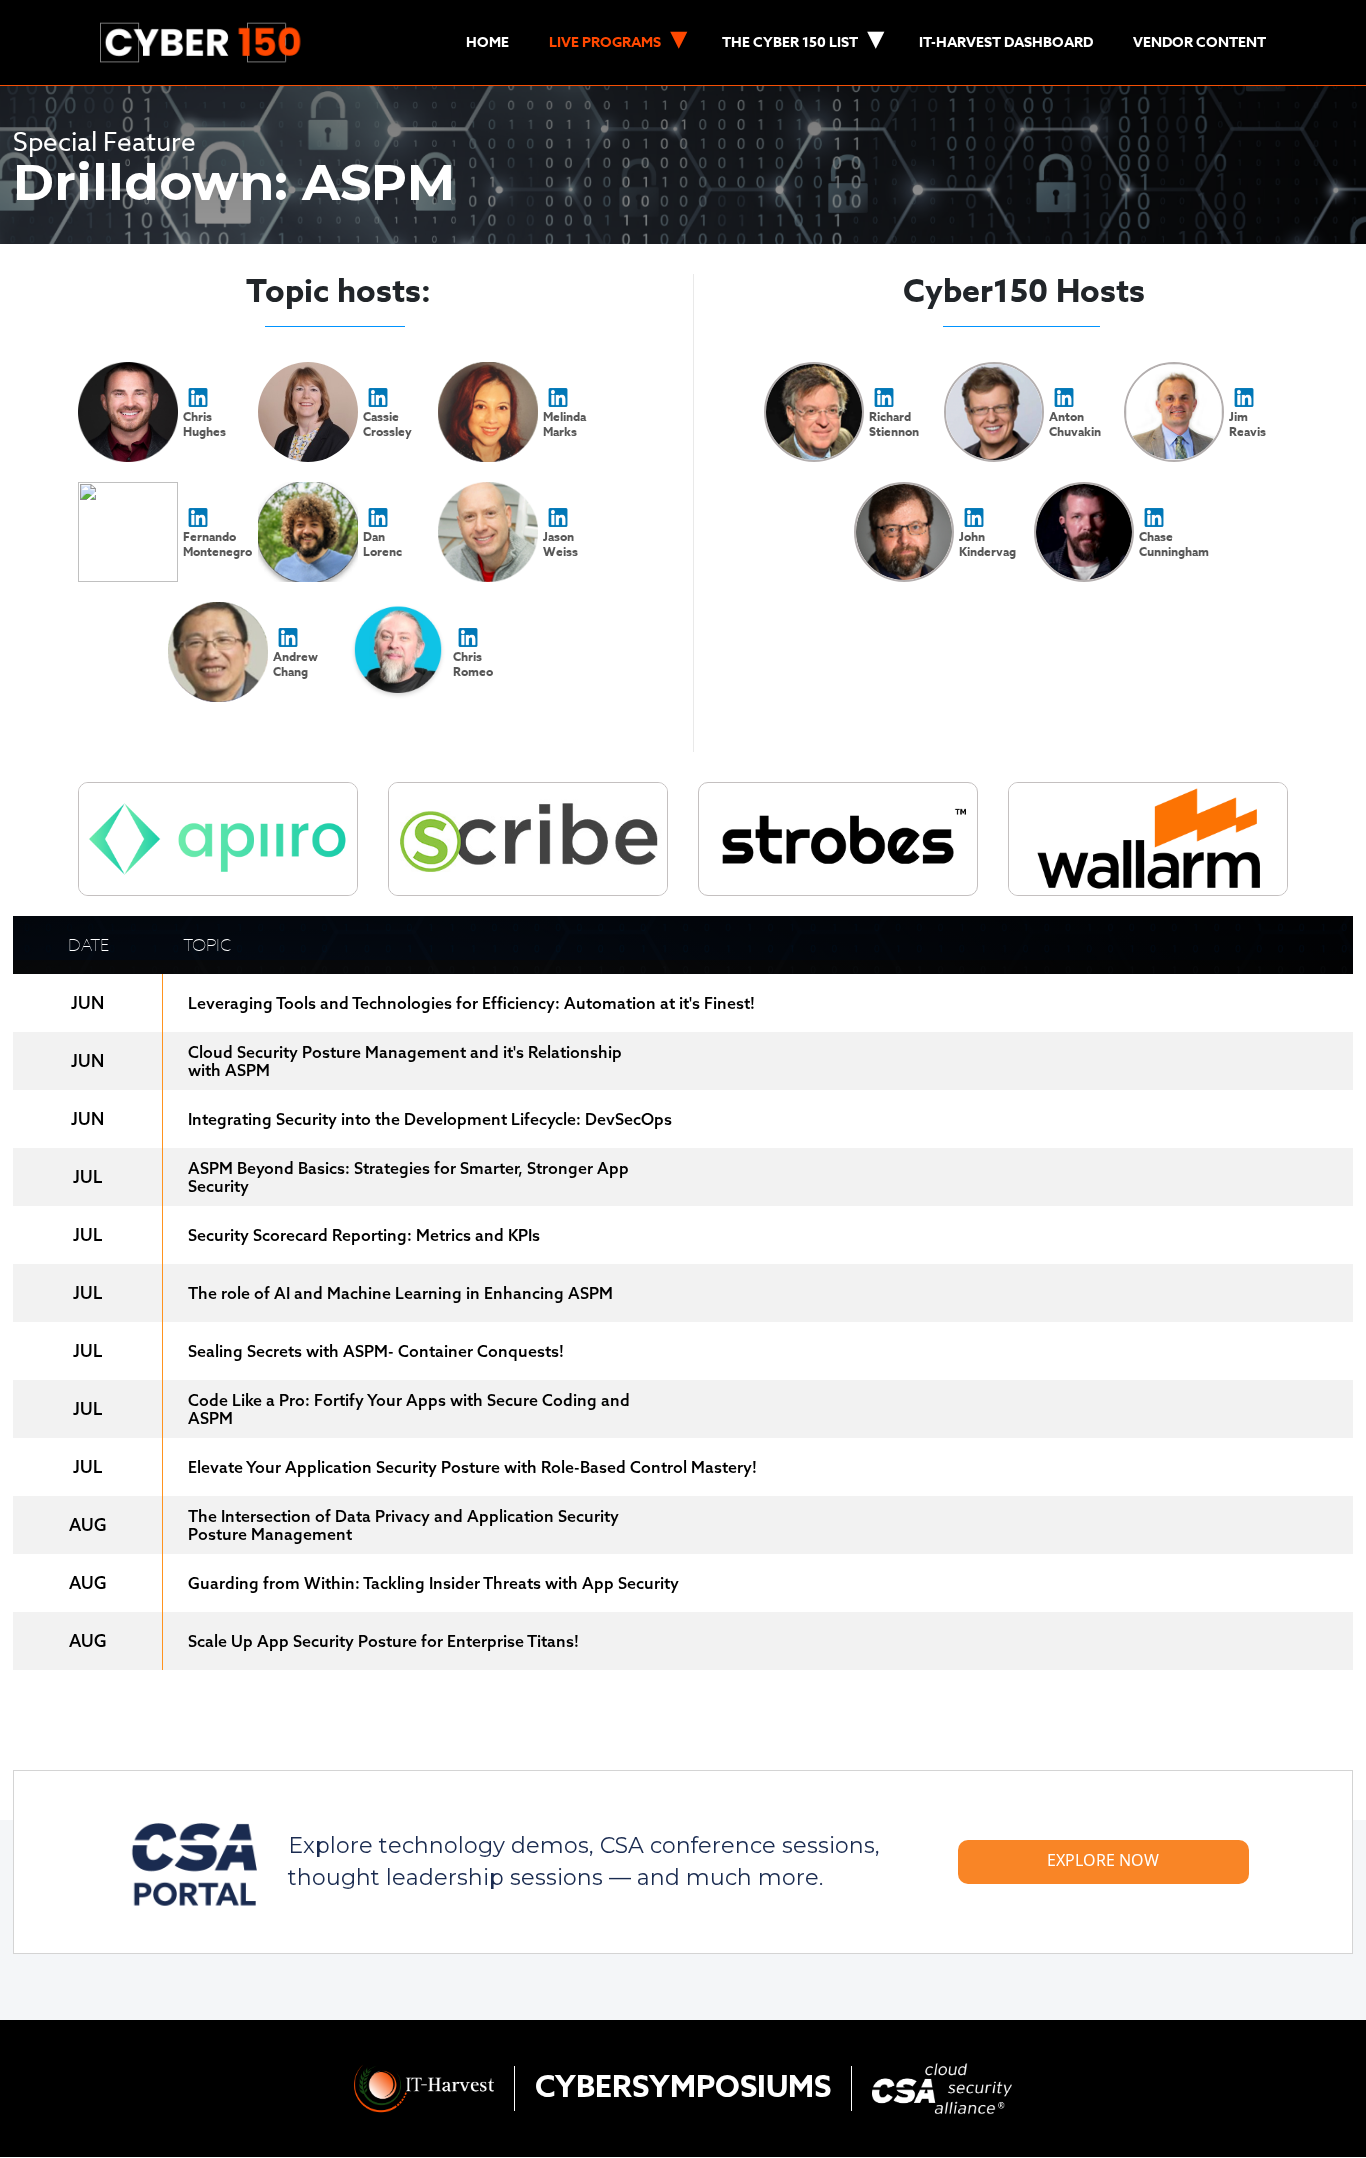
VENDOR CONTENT (1199, 42)
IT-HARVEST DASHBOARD (1006, 42)
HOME (487, 42)
